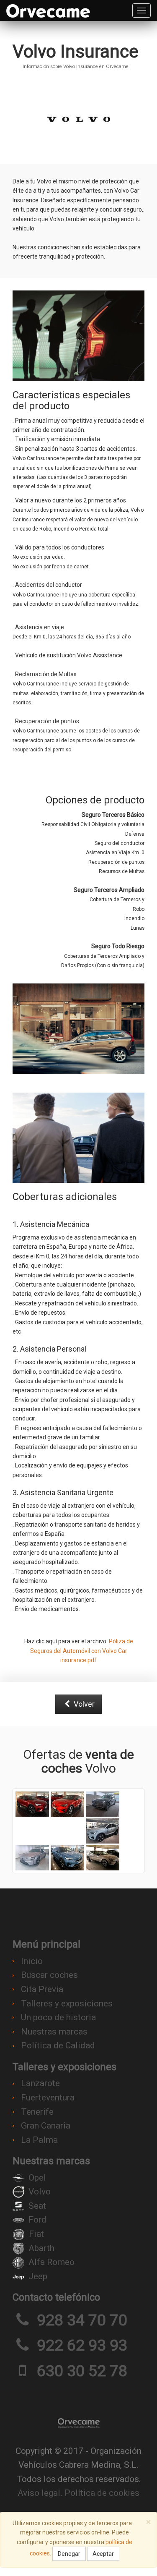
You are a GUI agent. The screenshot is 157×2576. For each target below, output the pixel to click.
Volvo (40, 2192)
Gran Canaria (46, 2126)
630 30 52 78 (82, 2371)
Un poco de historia (58, 2017)
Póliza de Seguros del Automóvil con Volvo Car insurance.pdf (82, 1651)
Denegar (69, 2554)
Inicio (32, 1961)
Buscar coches (49, 1975)
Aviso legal (39, 2493)
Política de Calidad (58, 2045)
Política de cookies (102, 2493)
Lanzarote (40, 2083)
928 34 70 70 (82, 2320)
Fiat (36, 2234)
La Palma (39, 2140)
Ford (37, 2220)
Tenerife (37, 2112)
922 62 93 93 (82, 2345)
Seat (37, 2206)
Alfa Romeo (51, 2262)
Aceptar (103, 2554)
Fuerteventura (48, 2097)
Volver (83, 1704)
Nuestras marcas (54, 2032)
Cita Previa (42, 1989)
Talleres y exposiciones (67, 2003)
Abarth (41, 2248)
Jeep (38, 2276)
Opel (37, 2178)
